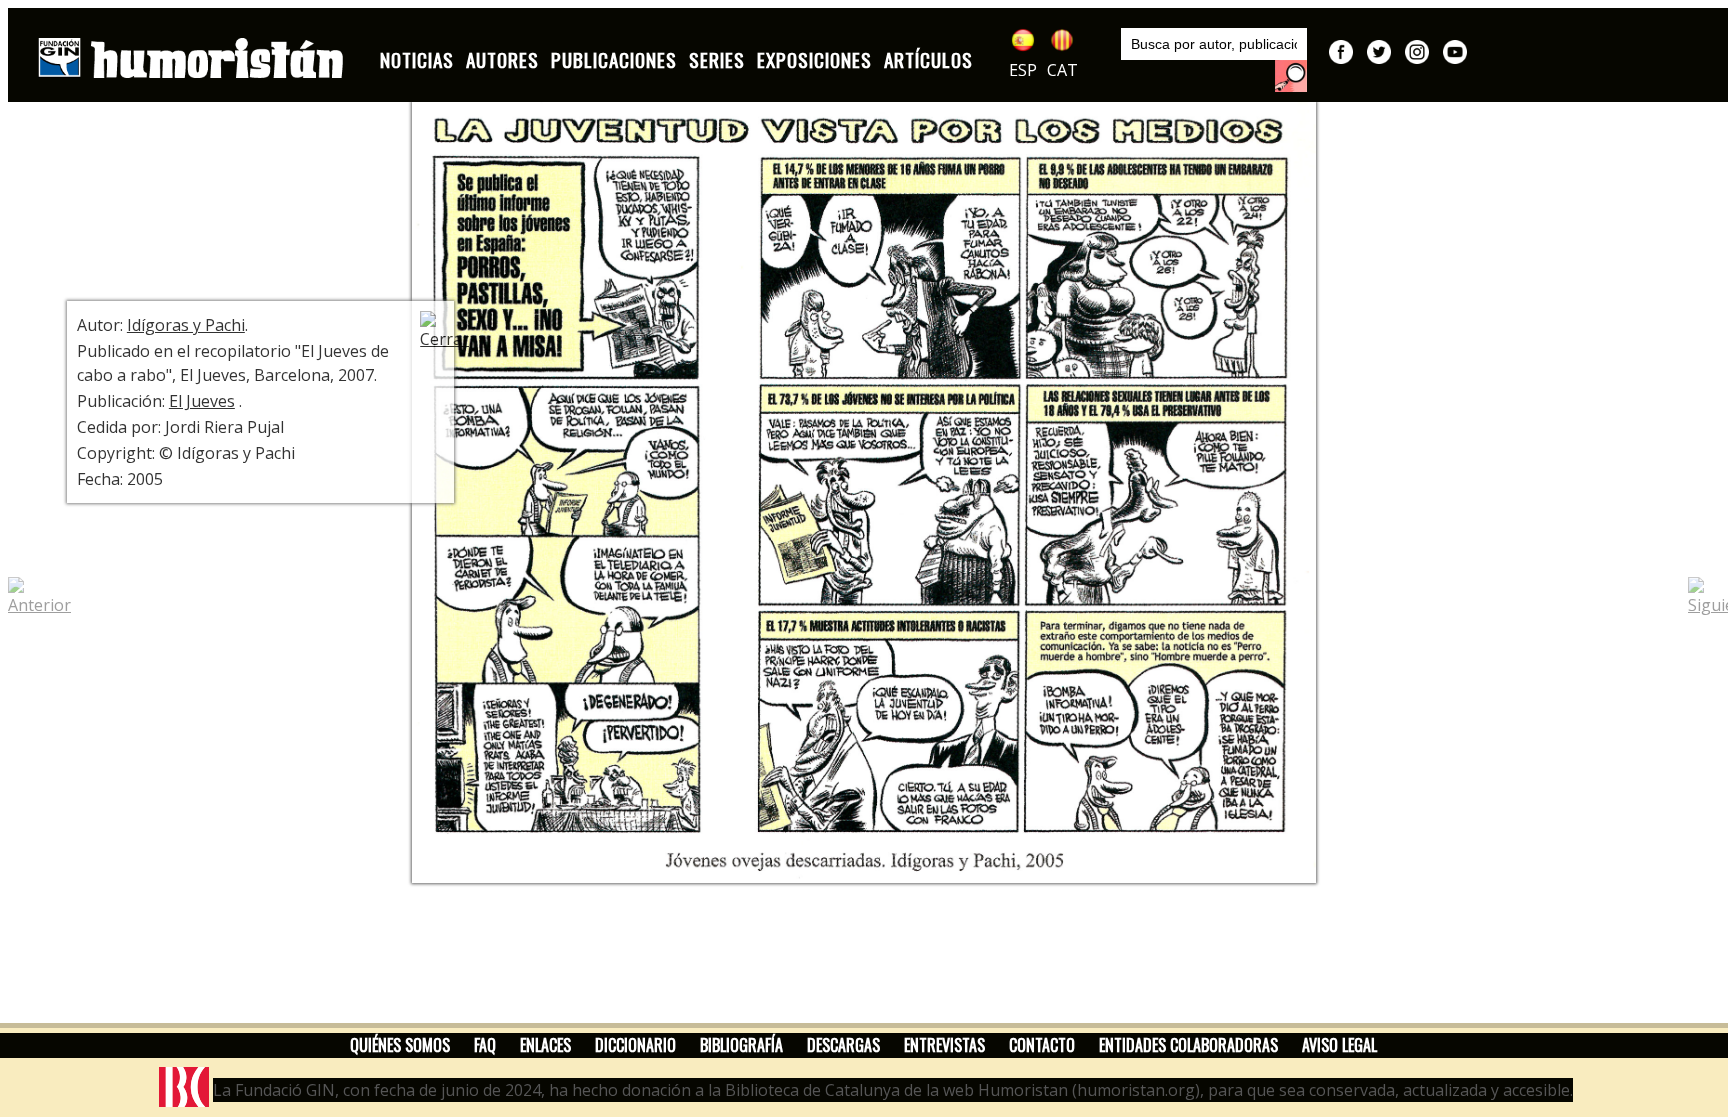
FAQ (485, 1045)
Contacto (1042, 1045)
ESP (1023, 70)
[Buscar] (1291, 76)
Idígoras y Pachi (186, 325)
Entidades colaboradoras (1188, 1045)
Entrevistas (944, 1045)
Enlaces (545, 1045)
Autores (502, 59)
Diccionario (635, 1045)
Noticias (417, 59)
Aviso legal (1339, 1045)
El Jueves (202, 401)
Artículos (928, 59)
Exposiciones (814, 59)
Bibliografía (741, 1045)
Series (717, 59)
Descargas (843, 1045)
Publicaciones (614, 59)
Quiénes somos (400, 1045)
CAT (1062, 70)
